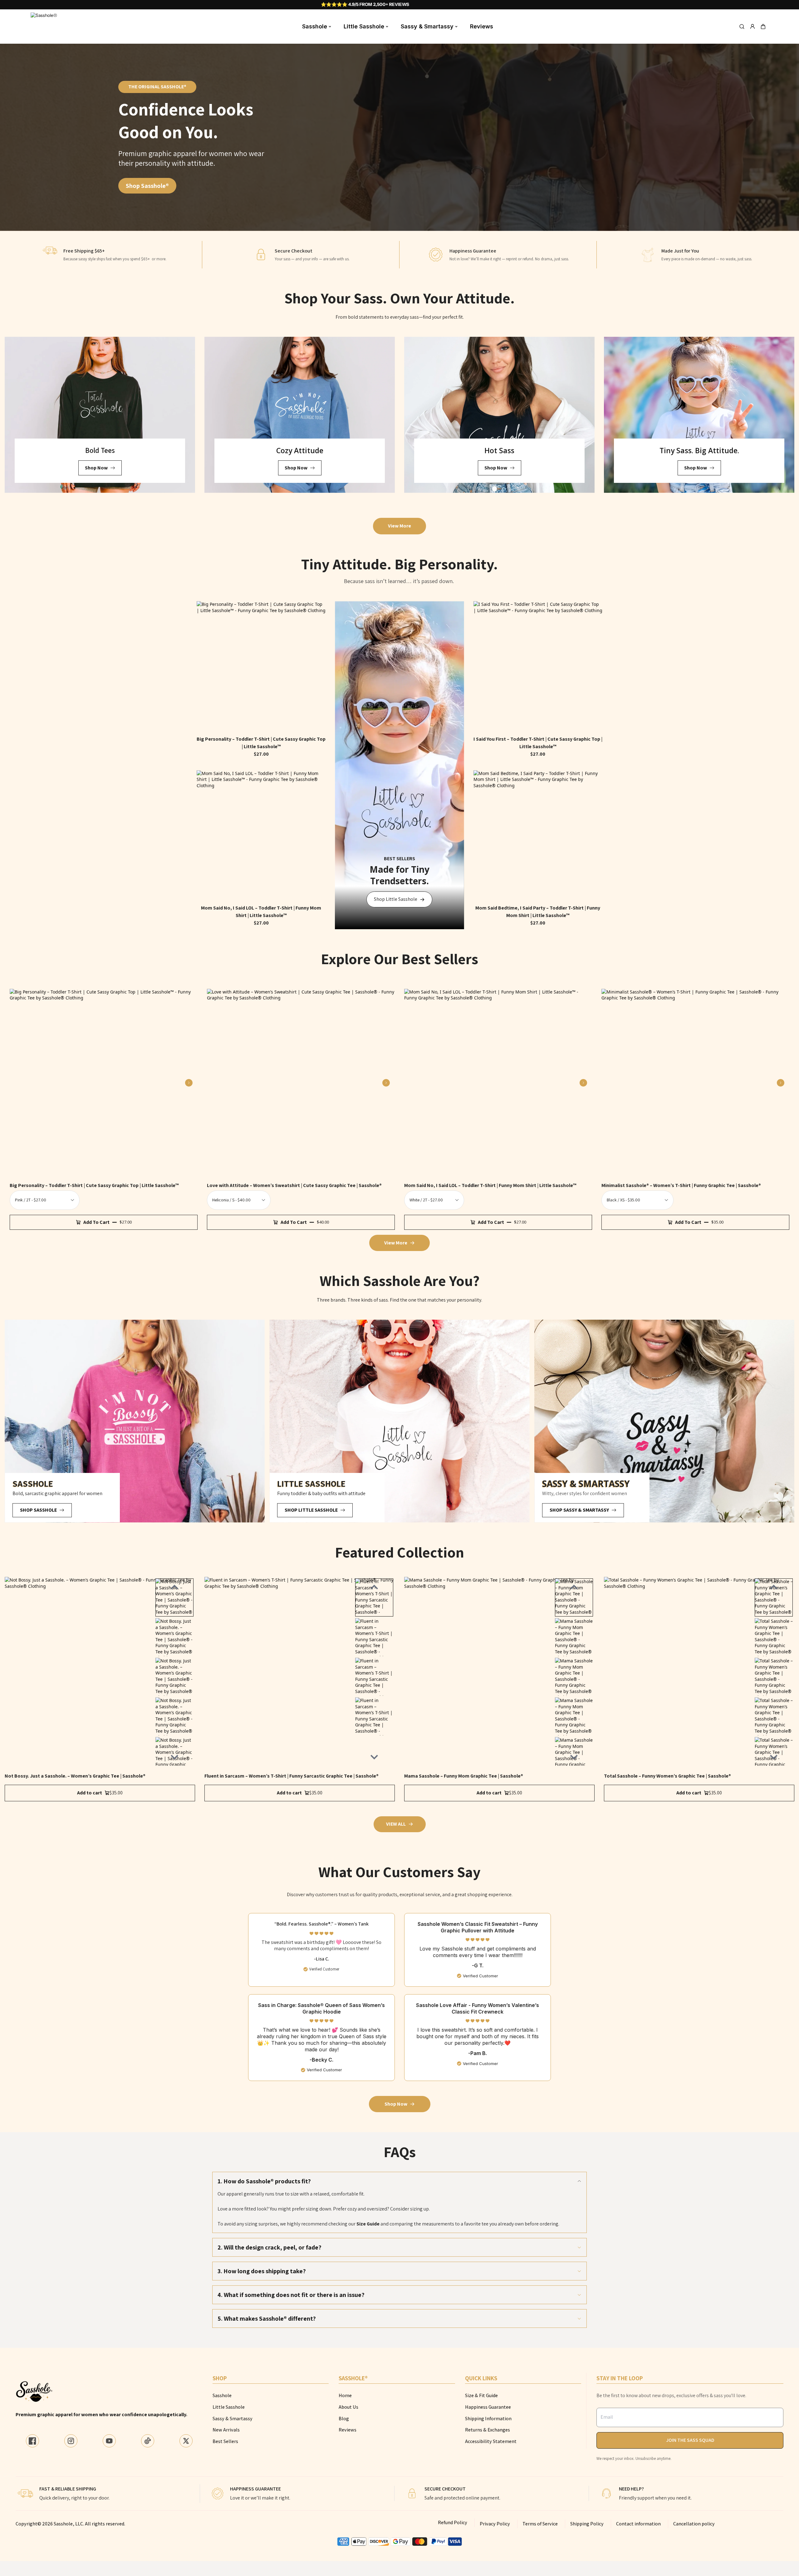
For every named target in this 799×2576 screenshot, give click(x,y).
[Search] (742, 27)
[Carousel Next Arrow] (189, 1083)
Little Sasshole (364, 26)
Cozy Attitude (300, 450)
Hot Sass (499, 450)
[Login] (752, 27)
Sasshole (315, 26)
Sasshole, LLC (68, 2524)
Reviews (482, 26)
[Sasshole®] (45, 27)
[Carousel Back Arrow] (174, 1587)
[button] (763, 27)
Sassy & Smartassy (427, 26)
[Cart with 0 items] (763, 27)
